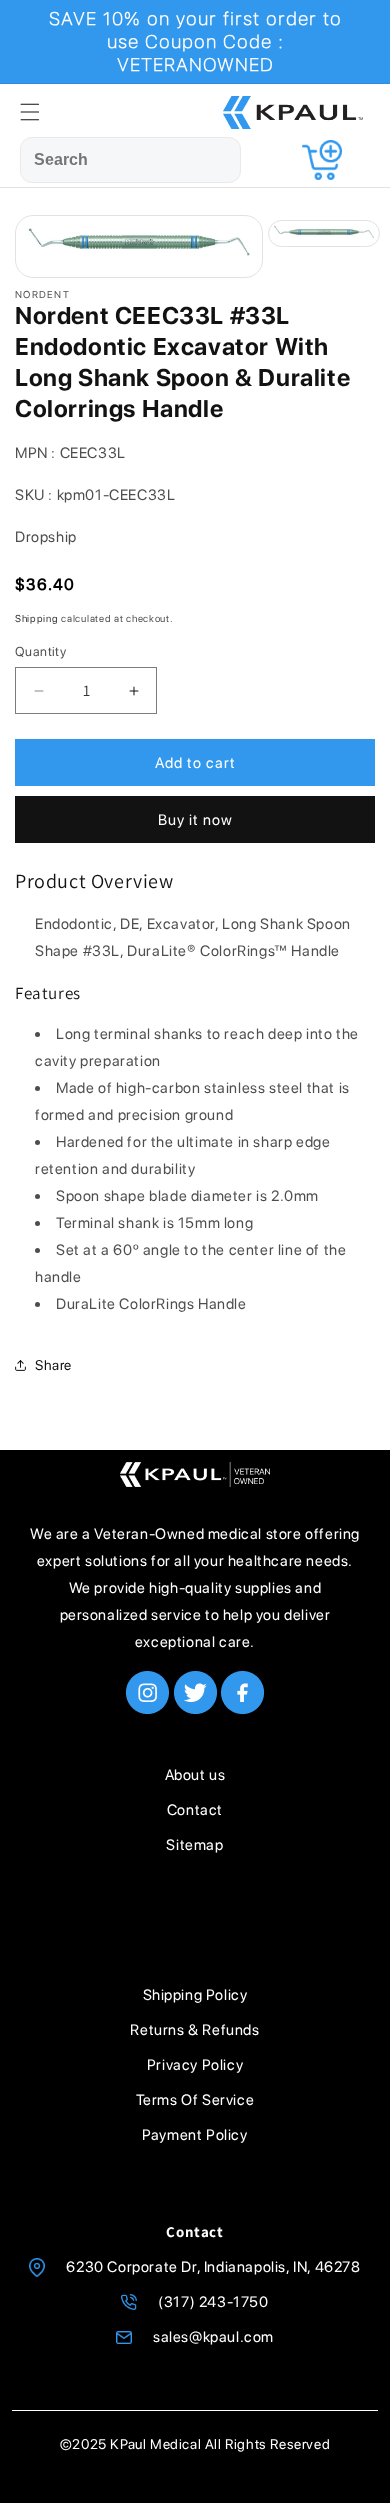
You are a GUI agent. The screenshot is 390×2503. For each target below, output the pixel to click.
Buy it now (195, 820)
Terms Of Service (195, 2100)
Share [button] (53, 1365)
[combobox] (130, 160)
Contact (195, 1810)
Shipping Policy (195, 1995)
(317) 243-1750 (213, 2302)
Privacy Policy (195, 2065)
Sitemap (194, 1845)
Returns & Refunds (194, 2030)
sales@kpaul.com (213, 2337)
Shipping (37, 618)
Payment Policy (194, 2135)
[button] (30, 112)
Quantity (40, 651)
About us (195, 1775)
